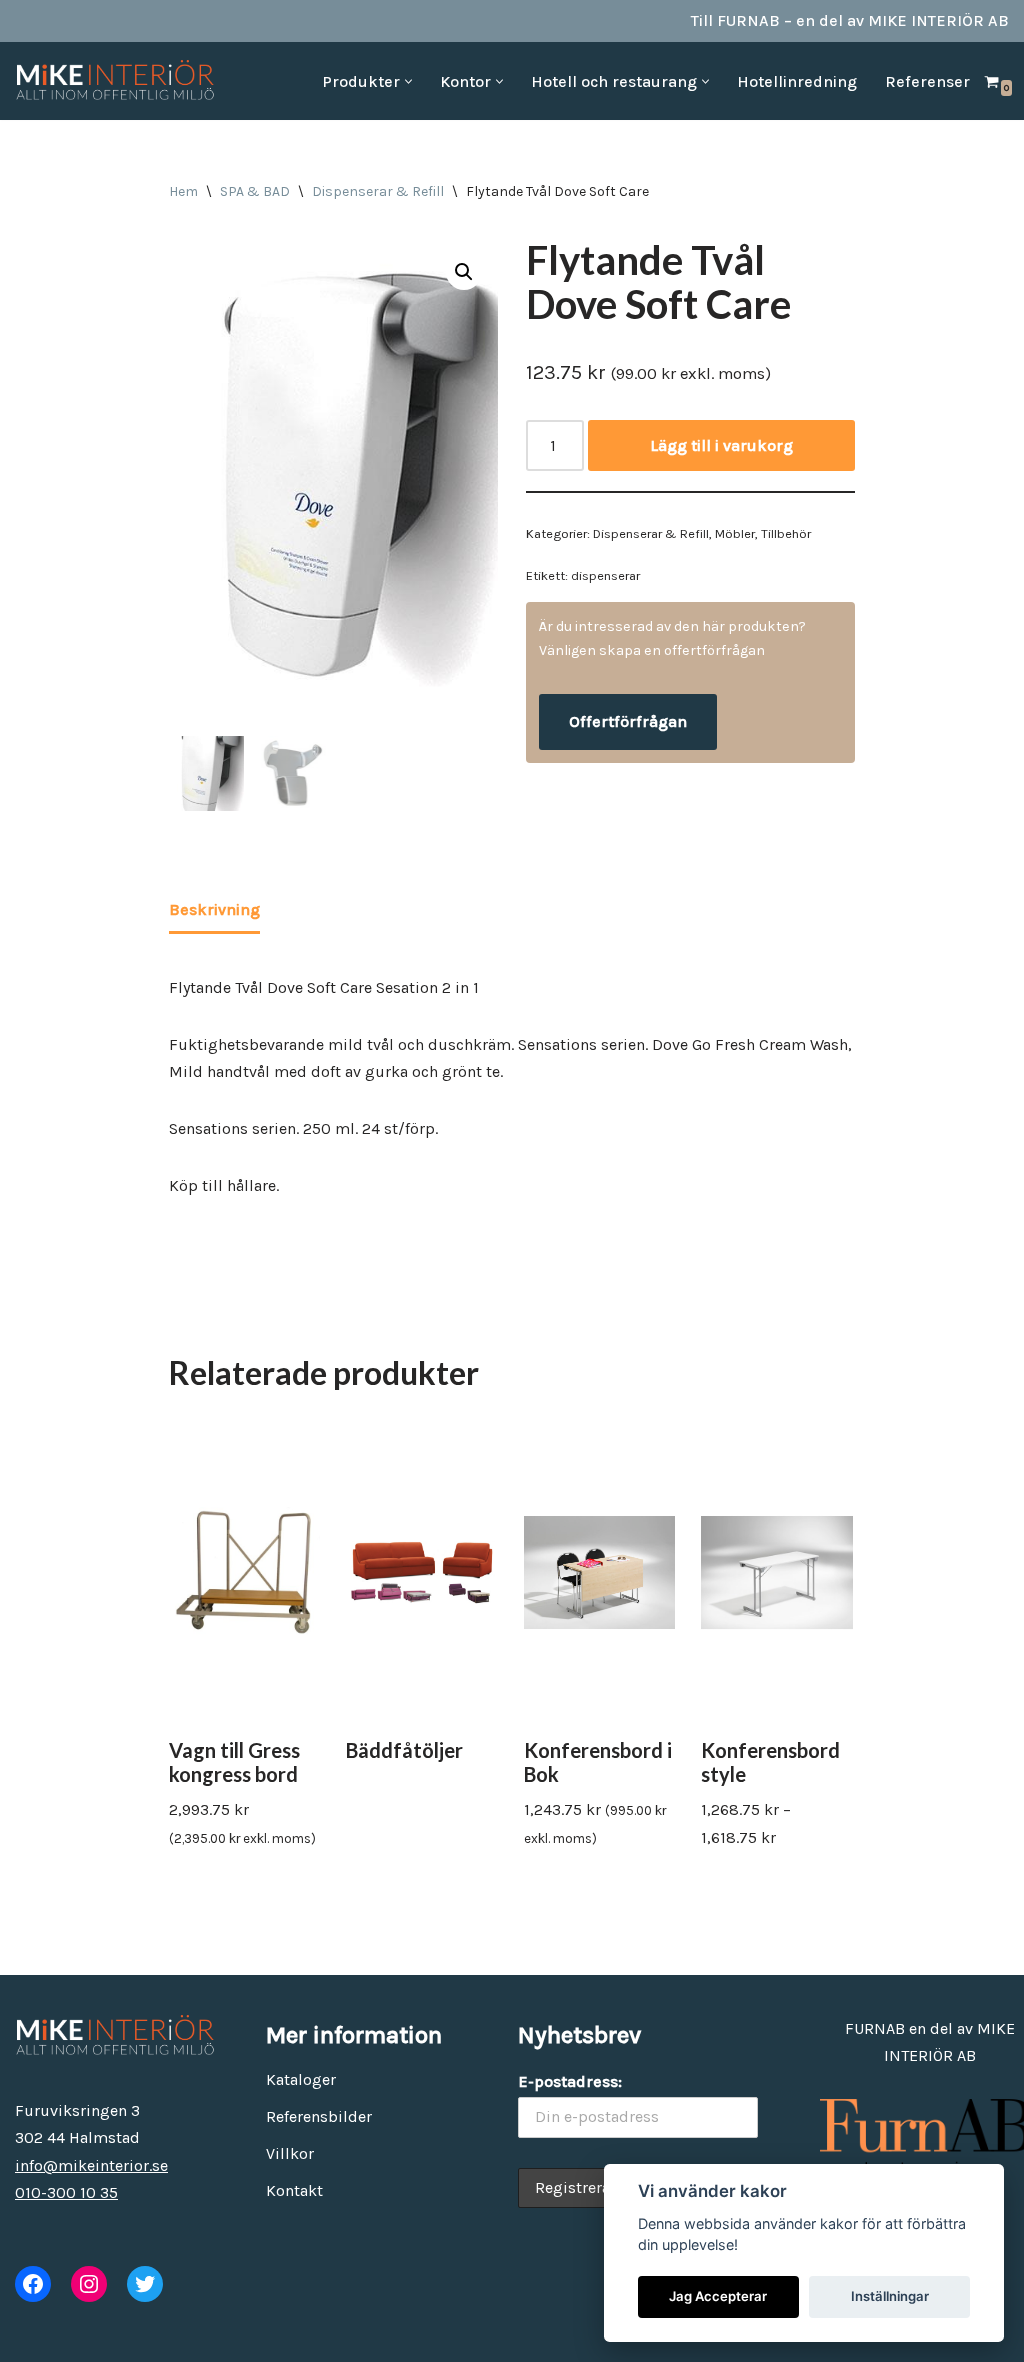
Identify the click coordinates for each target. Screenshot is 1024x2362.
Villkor (290, 2153)
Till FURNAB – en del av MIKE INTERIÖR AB (850, 20)
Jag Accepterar (718, 2296)
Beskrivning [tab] (214, 909)
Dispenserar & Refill (378, 191)
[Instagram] (89, 2284)
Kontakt (294, 2190)
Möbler (735, 533)
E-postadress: (570, 2081)
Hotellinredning (797, 81)
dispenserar (605, 575)
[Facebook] (33, 2284)
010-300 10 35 (66, 2192)
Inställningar (890, 2296)
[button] (408, 81)
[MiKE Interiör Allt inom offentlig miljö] (115, 81)
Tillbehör (786, 533)
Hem (183, 191)
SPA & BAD (255, 191)
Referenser (927, 81)
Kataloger (301, 2079)
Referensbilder (319, 2116)
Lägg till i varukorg (721, 445)
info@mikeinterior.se (91, 2165)
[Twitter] (145, 2284)
